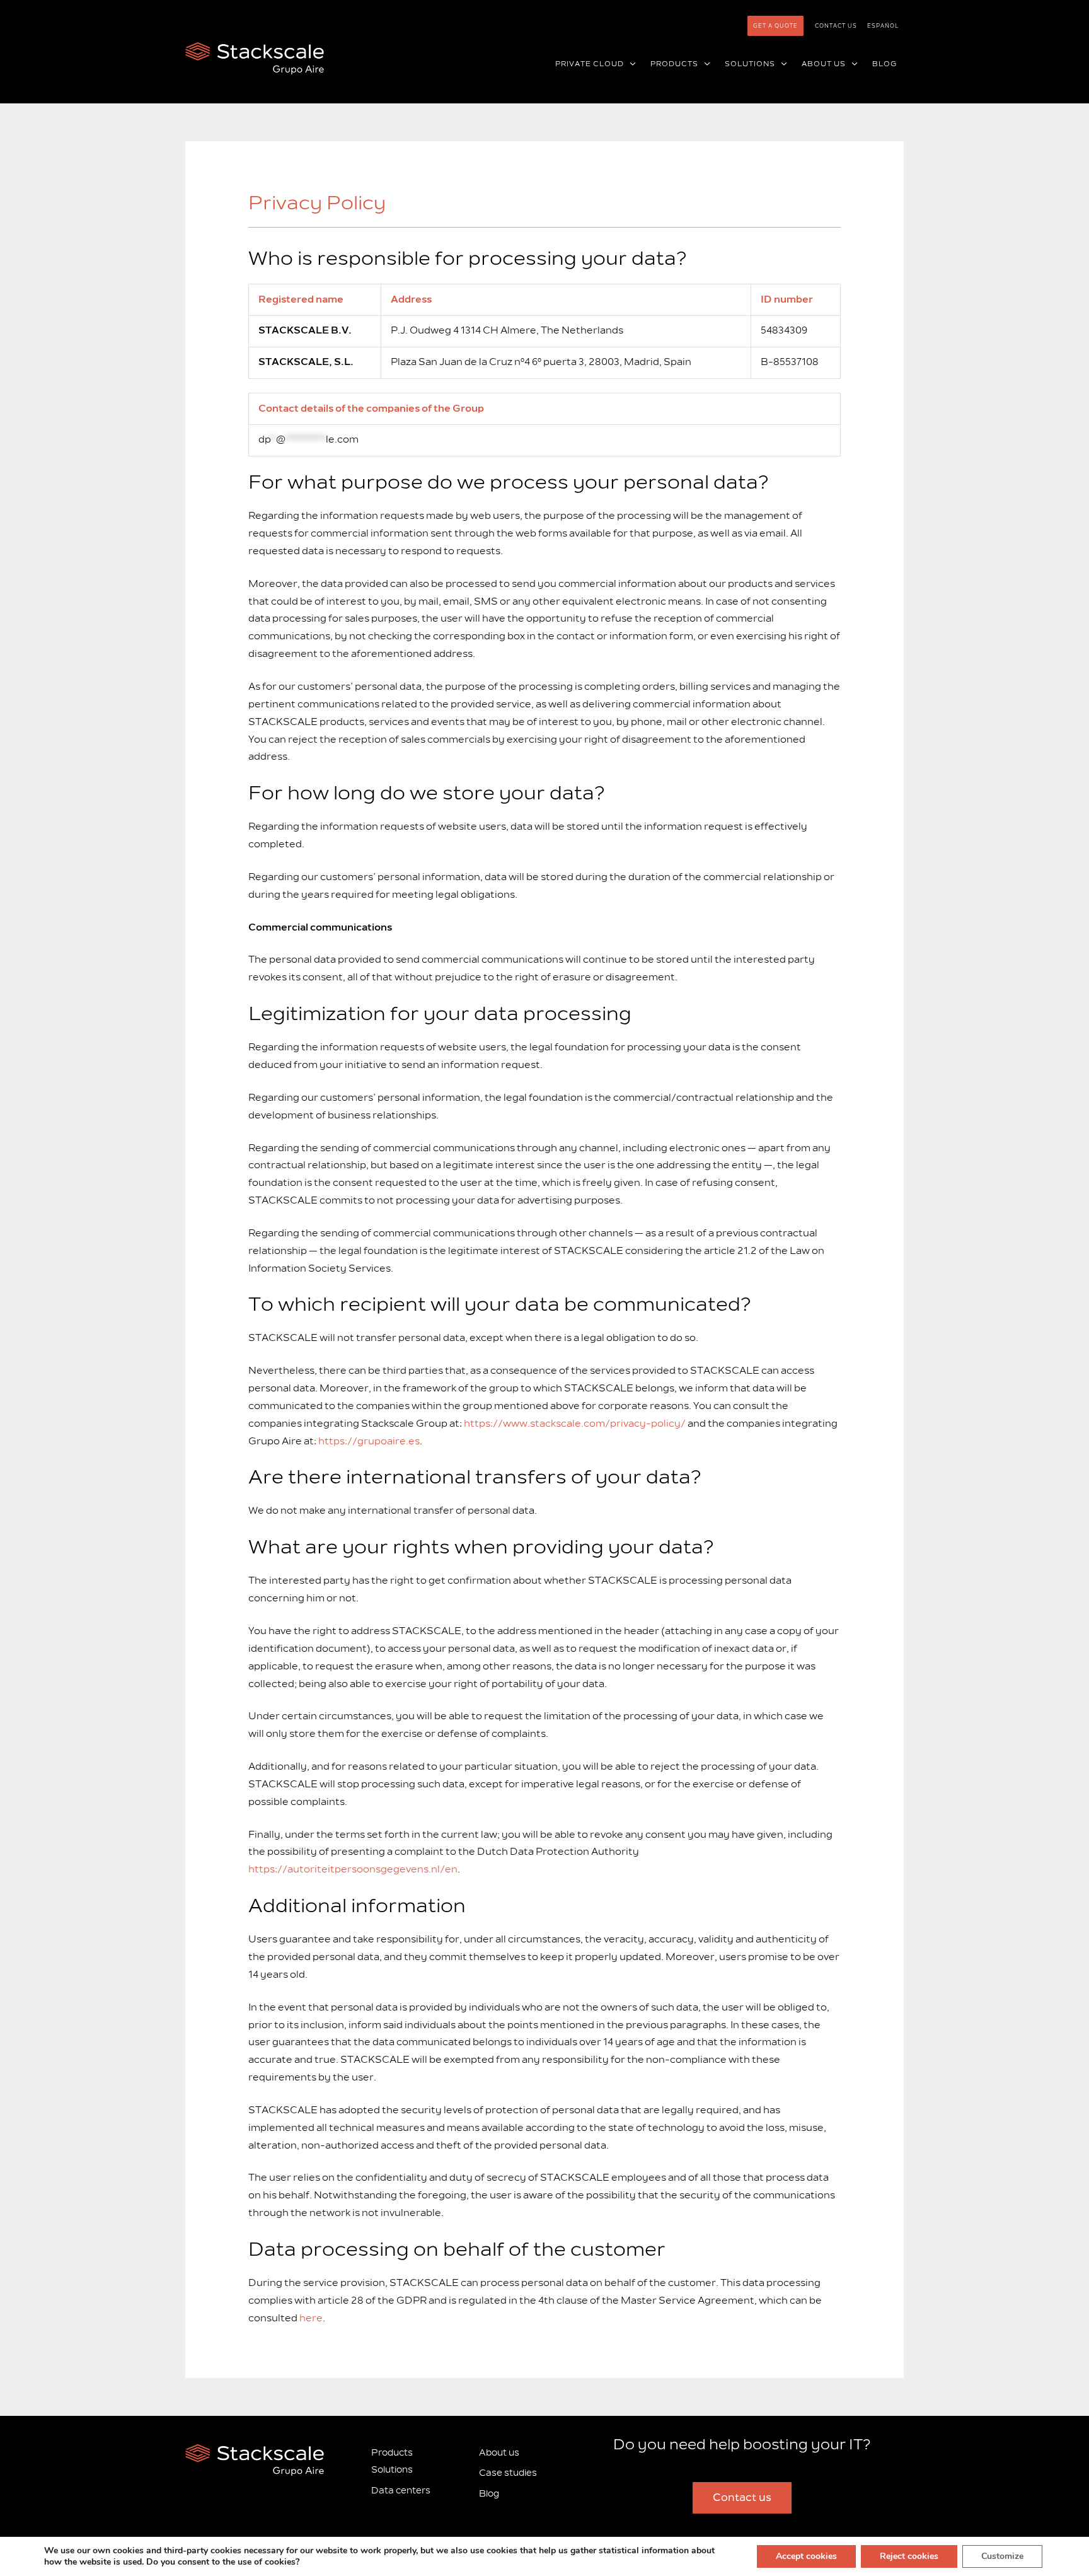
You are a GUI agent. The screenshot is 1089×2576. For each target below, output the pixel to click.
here (311, 2318)
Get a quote (775, 26)
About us (499, 2452)
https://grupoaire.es (369, 1441)
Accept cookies (806, 2556)
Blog (489, 2494)
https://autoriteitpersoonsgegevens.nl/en (353, 1869)
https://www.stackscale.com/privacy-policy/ (575, 1424)
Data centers (401, 2491)
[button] (630, 64)
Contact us (836, 26)
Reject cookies (909, 2556)
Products (392, 2452)
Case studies (508, 2473)
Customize (1002, 2556)
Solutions (392, 2470)
